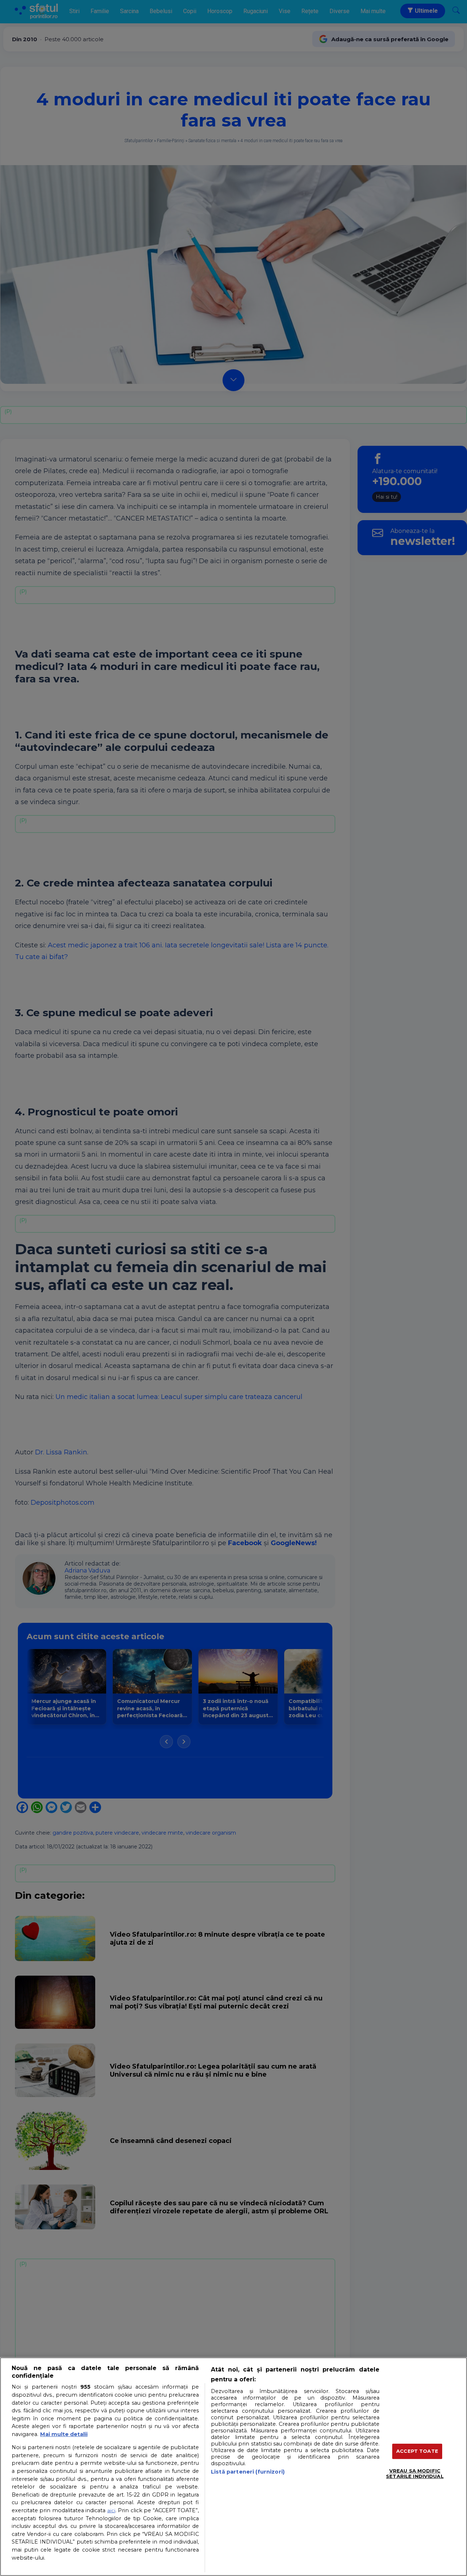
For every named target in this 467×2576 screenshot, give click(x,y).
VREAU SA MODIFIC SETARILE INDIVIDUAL (415, 2474)
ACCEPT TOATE (417, 2451)
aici (111, 2510)
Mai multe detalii (64, 2434)
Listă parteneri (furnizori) (248, 2472)
